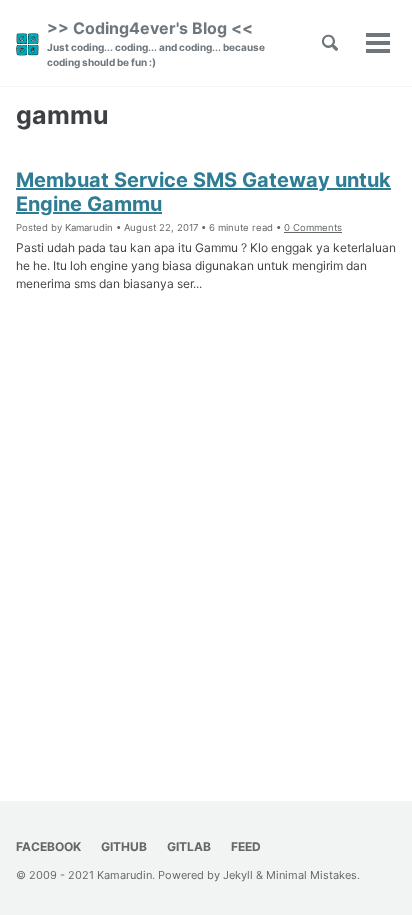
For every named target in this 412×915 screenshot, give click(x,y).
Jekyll (238, 875)
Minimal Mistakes (311, 875)
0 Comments (313, 227)
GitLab (189, 846)
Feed (246, 846)
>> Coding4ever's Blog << (156, 43)
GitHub (124, 846)
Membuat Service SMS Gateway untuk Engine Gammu (203, 192)
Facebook (48, 846)
